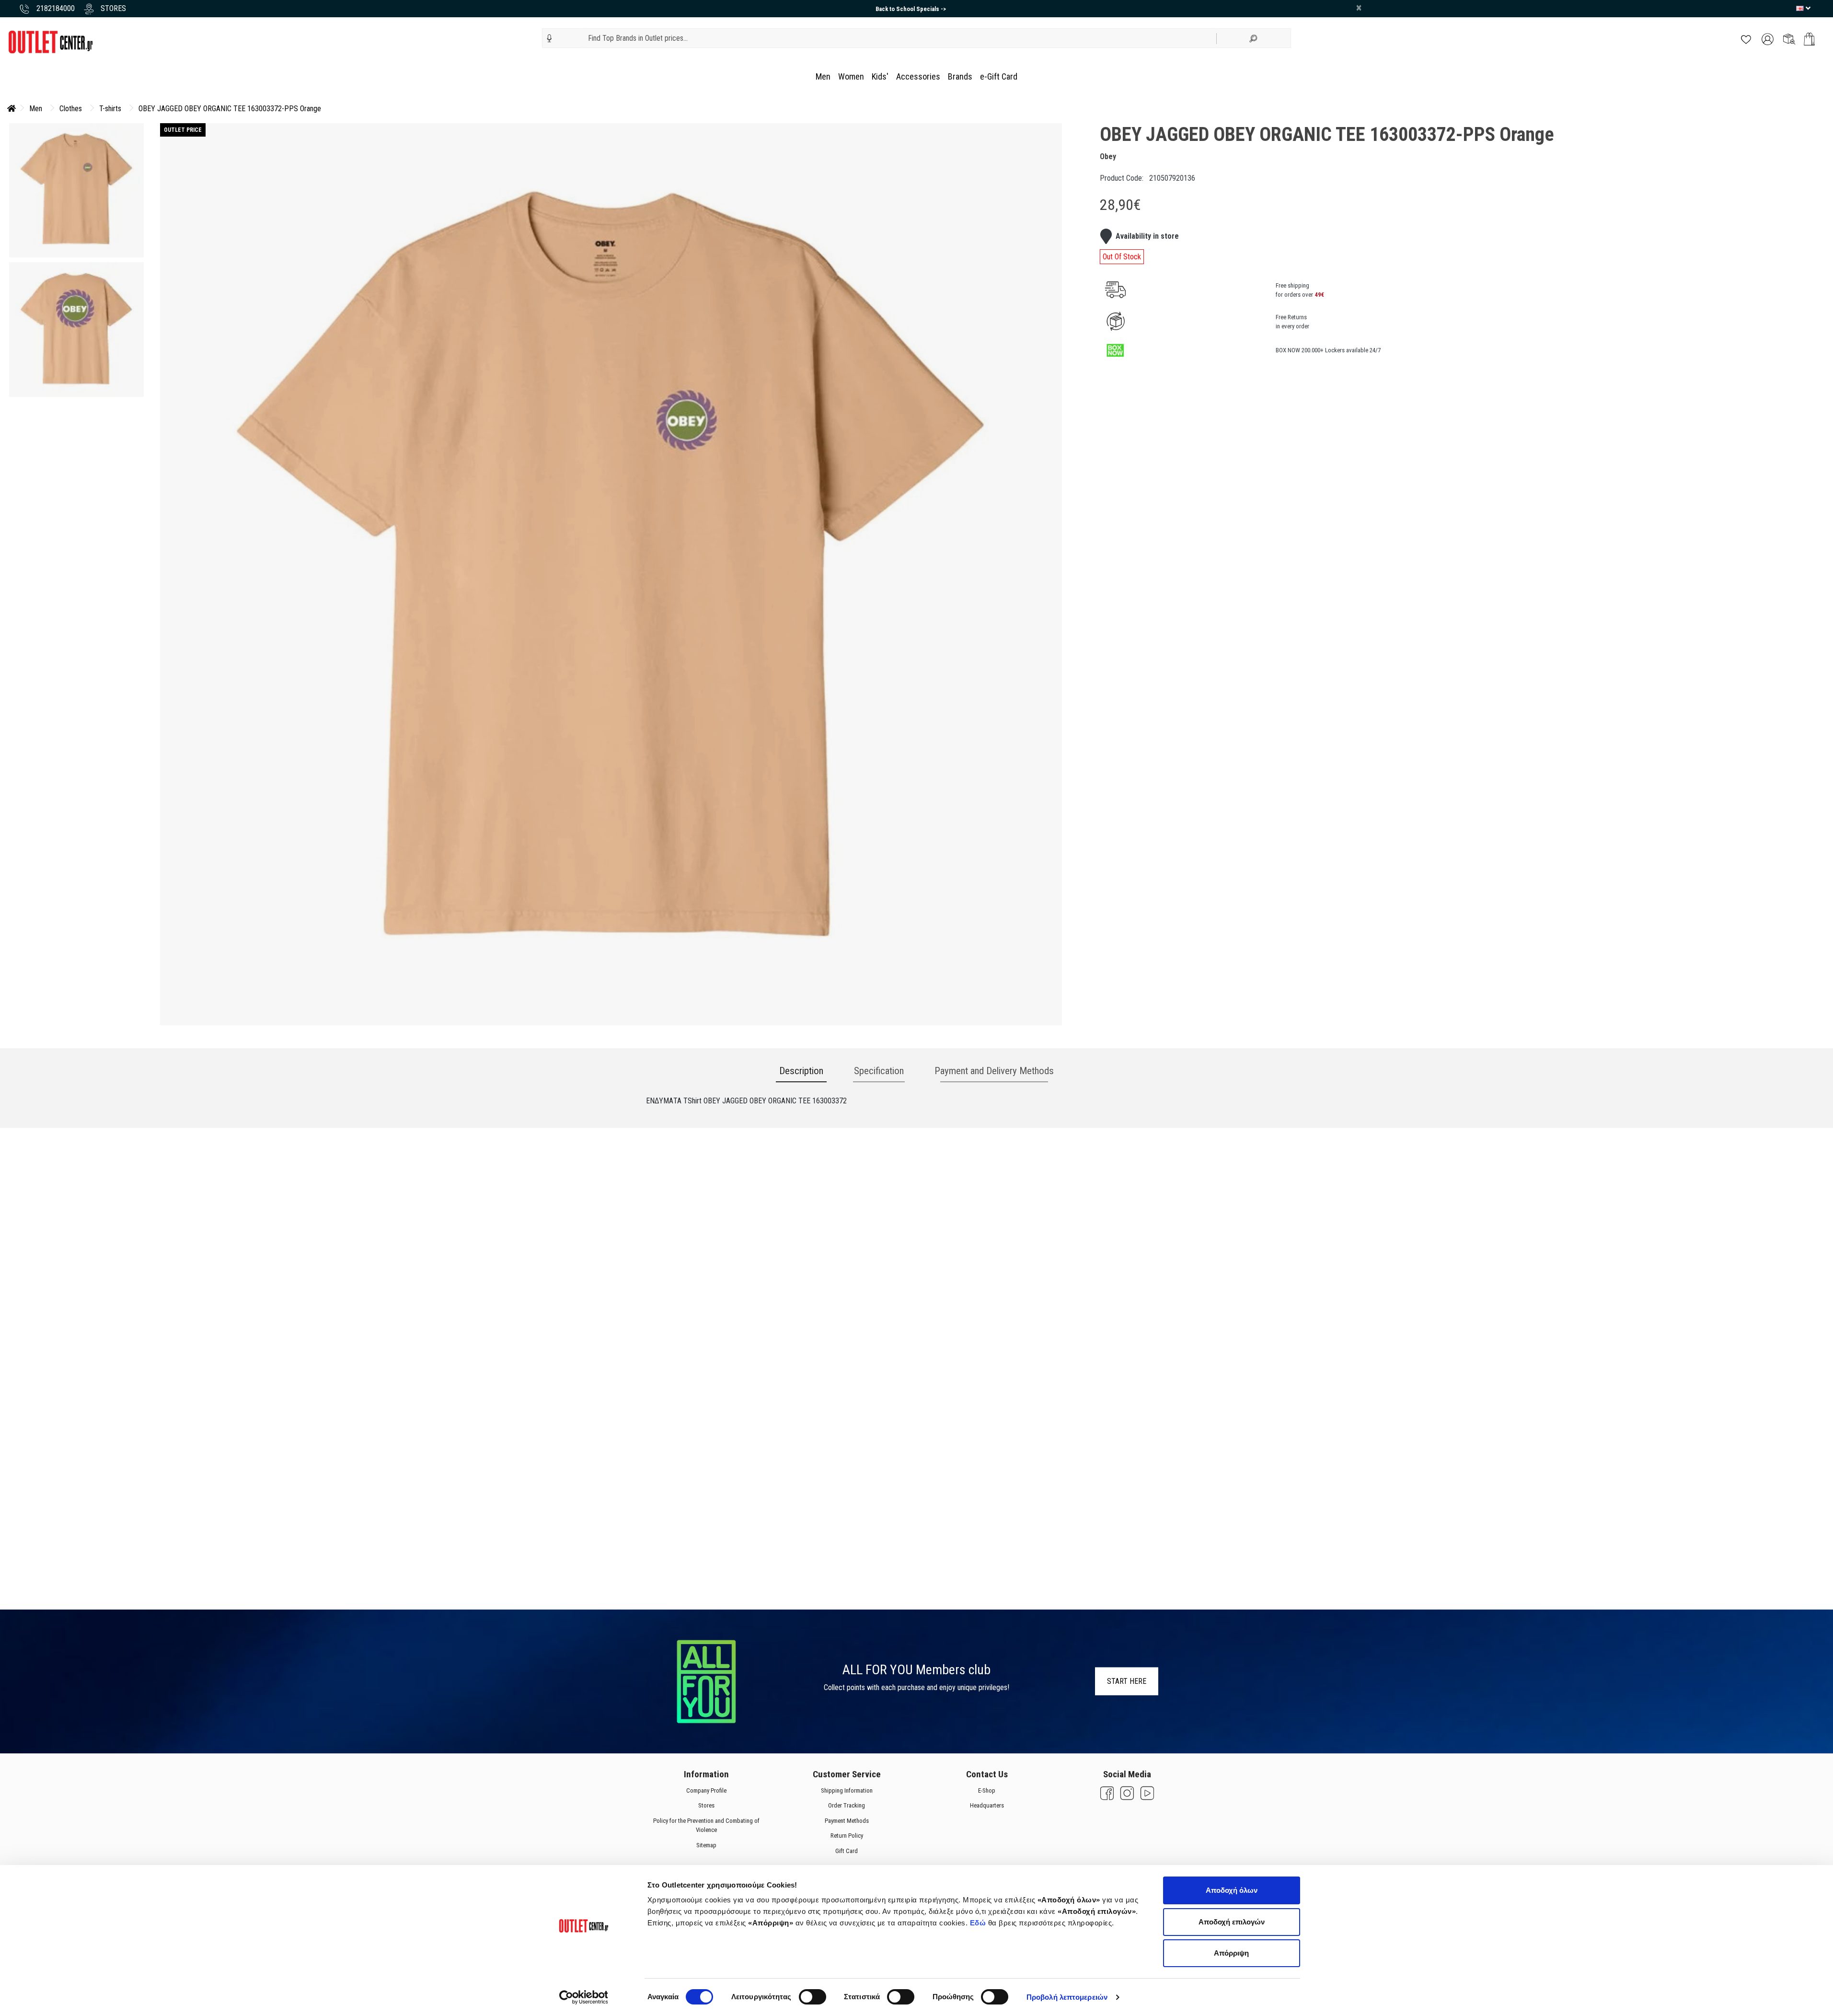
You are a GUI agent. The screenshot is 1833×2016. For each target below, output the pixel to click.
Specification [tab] (879, 1071)
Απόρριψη (1231, 1953)
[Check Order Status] (1789, 39)
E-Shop (987, 1790)
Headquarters (986, 1805)
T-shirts (110, 109)
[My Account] (1768, 39)
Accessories (918, 76)
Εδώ (979, 1923)
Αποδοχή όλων (1232, 1890)
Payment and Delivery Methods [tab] (994, 1071)
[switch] (813, 1997)
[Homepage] (12, 109)
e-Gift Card (999, 76)
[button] (549, 38)
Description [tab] (801, 1071)
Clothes (71, 109)
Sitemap (706, 1845)
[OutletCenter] (50, 41)
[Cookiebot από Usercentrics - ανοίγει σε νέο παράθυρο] (583, 1997)
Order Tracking (847, 1805)
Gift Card (847, 1850)
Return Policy (846, 1836)
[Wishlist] (1746, 39)
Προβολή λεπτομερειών (1067, 1997)
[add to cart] (1809, 39)
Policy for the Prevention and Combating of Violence (706, 1825)
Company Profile (706, 1790)
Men (823, 76)
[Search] (1254, 38)
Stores (706, 1805)
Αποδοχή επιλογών (1232, 1922)
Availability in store (1147, 236)
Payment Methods (846, 1820)
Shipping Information (846, 1790)
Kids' (880, 76)
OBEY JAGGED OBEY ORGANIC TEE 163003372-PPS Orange (230, 109)
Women (851, 76)
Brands (960, 76)
